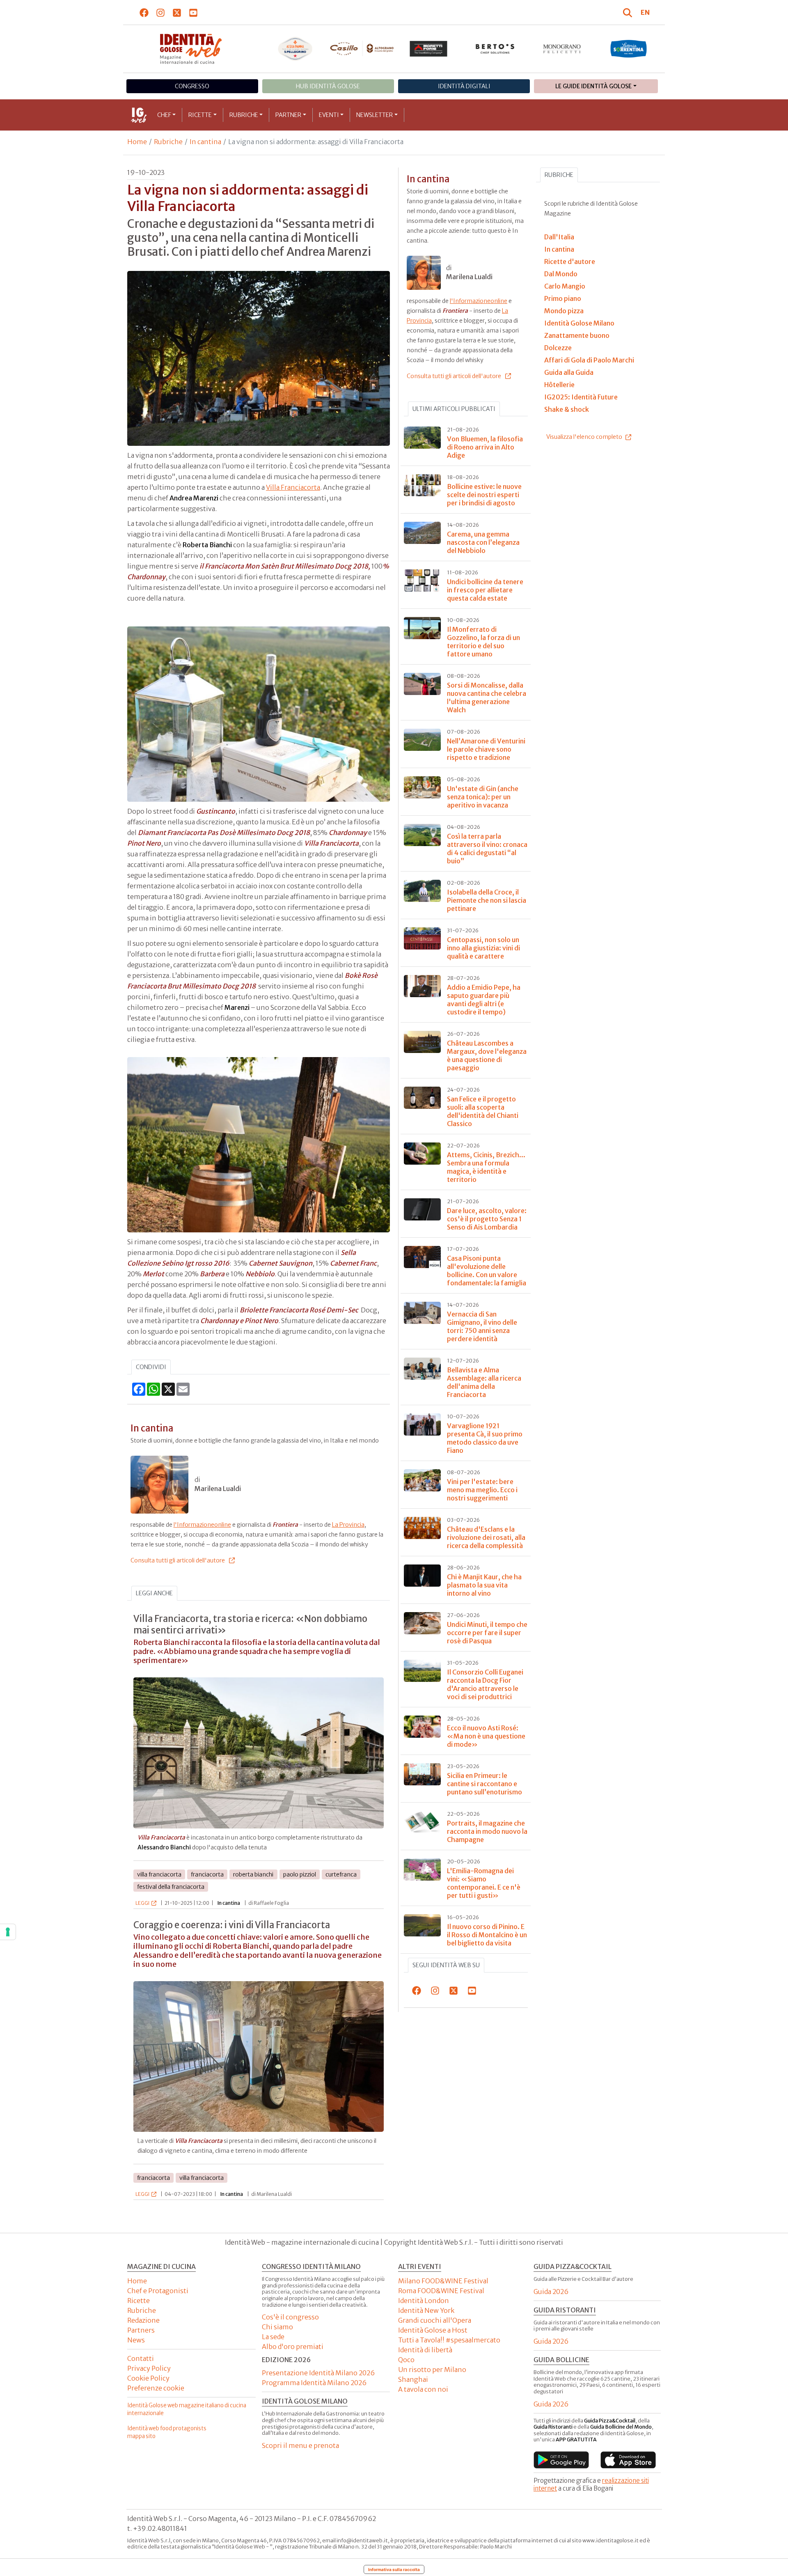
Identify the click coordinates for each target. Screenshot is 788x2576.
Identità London (424, 2301)
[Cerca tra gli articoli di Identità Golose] (629, 12)
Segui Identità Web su (446, 1965)
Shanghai (413, 2379)
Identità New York (426, 2310)
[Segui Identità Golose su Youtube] (194, 12)
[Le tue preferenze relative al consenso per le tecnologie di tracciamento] (8, 1932)
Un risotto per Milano (432, 2370)
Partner (288, 115)
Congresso (192, 86)
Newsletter (375, 115)
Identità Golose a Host (433, 2330)
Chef (164, 115)
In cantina (205, 142)
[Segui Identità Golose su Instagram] (161, 12)
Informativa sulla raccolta (394, 2569)
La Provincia (348, 1525)
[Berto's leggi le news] (495, 49)
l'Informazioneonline (202, 1525)
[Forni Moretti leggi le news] (429, 49)
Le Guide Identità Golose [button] (593, 86)
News (136, 2340)
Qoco (406, 2360)
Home (137, 142)
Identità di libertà (425, 2350)
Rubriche (244, 115)
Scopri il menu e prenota (300, 2445)
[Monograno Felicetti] (562, 49)
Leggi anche (154, 1593)
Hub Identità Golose (328, 86)
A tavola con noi (423, 2389)
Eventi (329, 115)
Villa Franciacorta (293, 487)
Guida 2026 (551, 2292)
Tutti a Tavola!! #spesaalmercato (449, 2340)
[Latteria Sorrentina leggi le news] (629, 49)
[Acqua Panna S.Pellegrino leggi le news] (295, 49)
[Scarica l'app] (561, 2460)
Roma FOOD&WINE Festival (441, 2291)
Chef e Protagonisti (158, 2291)
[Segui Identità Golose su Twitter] (177, 12)
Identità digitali (464, 86)
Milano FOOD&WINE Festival (443, 2281)
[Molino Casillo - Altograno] (362, 48)
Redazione (143, 2320)
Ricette (200, 115)
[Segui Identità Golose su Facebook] (144, 12)
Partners (141, 2330)
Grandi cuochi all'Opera (435, 2320)
